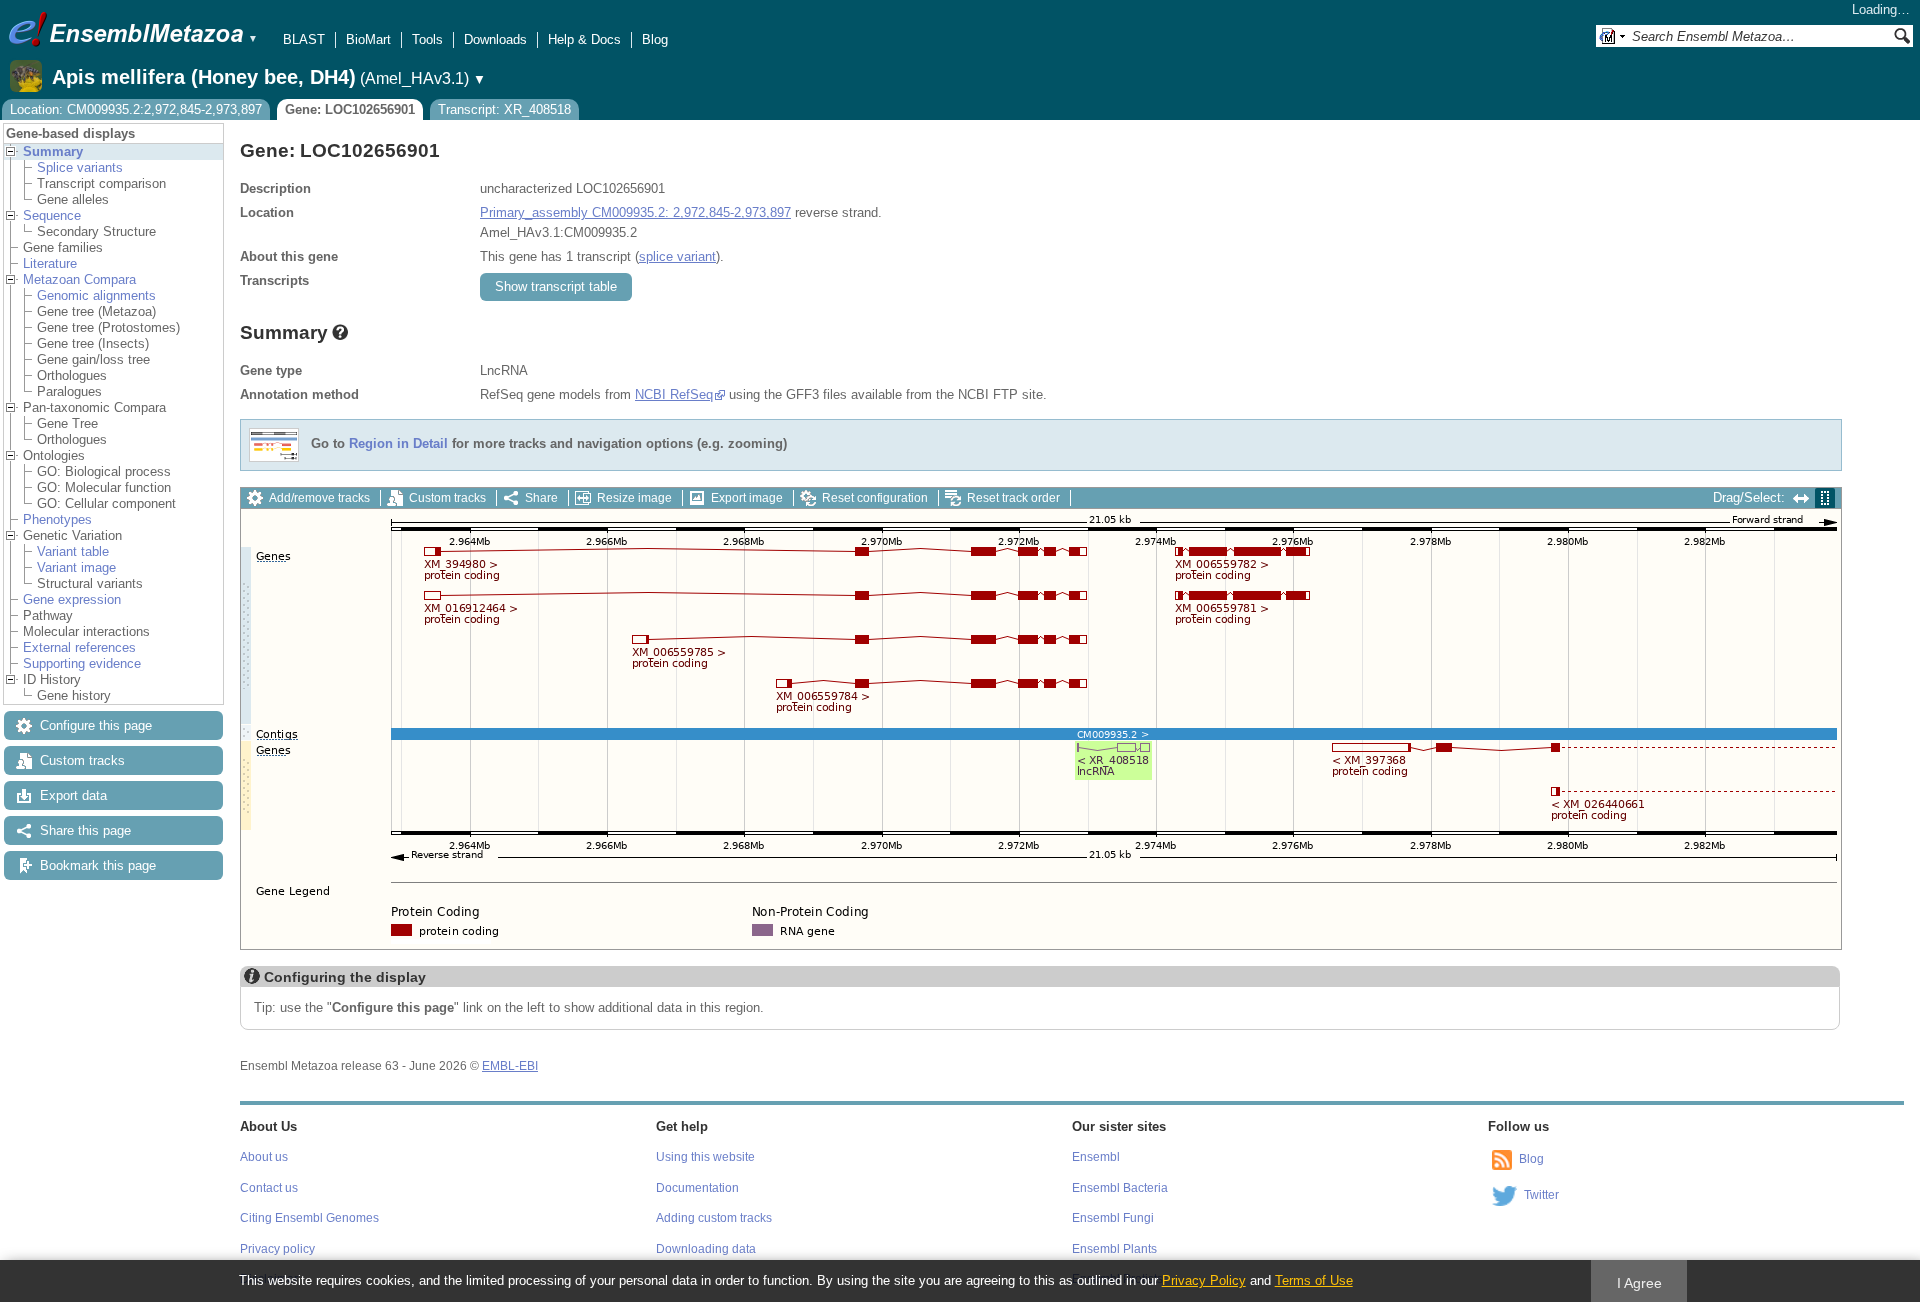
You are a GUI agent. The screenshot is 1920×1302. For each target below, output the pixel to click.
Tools (427, 39)
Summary (53, 151)
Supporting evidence (82, 663)
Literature (50, 263)
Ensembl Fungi (1113, 1218)
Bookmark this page (98, 865)
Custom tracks (82, 760)
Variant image (76, 567)
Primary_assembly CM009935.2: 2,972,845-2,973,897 (635, 212)
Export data (73, 795)
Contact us (269, 1188)
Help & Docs (584, 39)
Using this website (705, 1157)
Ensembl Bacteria (1120, 1188)
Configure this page (96, 725)
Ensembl (1096, 1157)
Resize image (634, 498)
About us (264, 1157)
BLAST (304, 39)
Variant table (73, 551)
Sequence (52, 215)
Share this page (85, 830)
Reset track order (1013, 498)
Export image (747, 498)
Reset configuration (875, 498)
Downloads (495, 39)
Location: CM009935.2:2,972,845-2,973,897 (136, 109)
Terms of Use (1314, 1280)
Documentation (697, 1188)
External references (79, 647)
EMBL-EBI (510, 1066)
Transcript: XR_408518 (504, 109)
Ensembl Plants (1114, 1249)
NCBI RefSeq (674, 394)
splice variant (677, 256)
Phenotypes (57, 519)
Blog (655, 39)
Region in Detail (398, 444)
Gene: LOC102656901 (350, 109)
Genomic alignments (96, 295)
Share (541, 498)
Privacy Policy (1204, 1280)
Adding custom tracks (714, 1218)
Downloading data (706, 1249)
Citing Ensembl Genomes (309, 1218)
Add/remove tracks (319, 498)
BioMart (368, 39)
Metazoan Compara (79, 279)
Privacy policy (277, 1249)
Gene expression (72, 599)
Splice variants (80, 167)
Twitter (1541, 1195)
